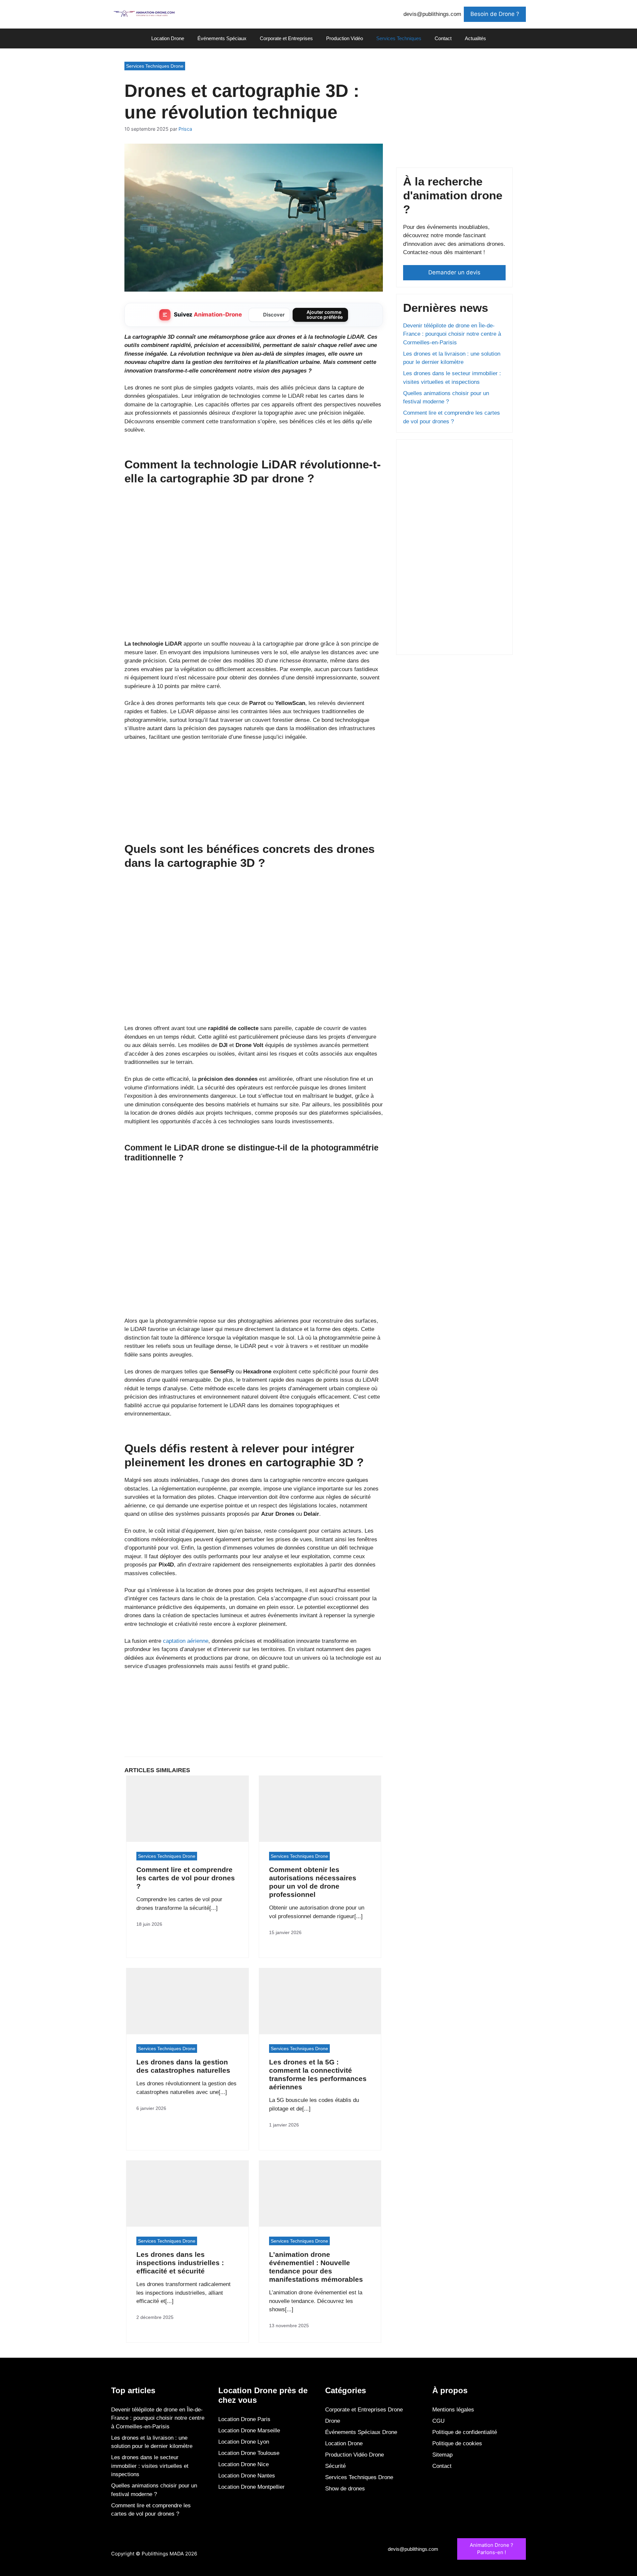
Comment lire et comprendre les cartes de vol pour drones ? (186, 1878)
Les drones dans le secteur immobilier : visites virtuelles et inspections (150, 2466)
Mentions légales (453, 2410)
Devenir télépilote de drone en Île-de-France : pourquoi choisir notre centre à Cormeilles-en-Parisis (452, 334)
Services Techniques (399, 38)
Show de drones (345, 2489)
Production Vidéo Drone (354, 2455)
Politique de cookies (457, 2443)
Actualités (475, 38)
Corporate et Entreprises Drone (364, 2410)
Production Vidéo (345, 38)
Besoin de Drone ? (495, 14)
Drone (333, 2421)
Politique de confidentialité (465, 2432)
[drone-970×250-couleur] (254, 814)
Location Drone (168, 38)
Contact (443, 38)
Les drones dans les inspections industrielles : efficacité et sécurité (180, 2263)
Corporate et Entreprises (286, 38)
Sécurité (335, 2466)
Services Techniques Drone (155, 66)
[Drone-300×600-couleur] (453, 643)
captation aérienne (186, 1641)
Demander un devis (454, 272)
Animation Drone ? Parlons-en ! (492, 2549)
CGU (438, 2421)
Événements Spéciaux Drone (361, 2432)
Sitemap (442, 2455)
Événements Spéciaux (222, 38)
